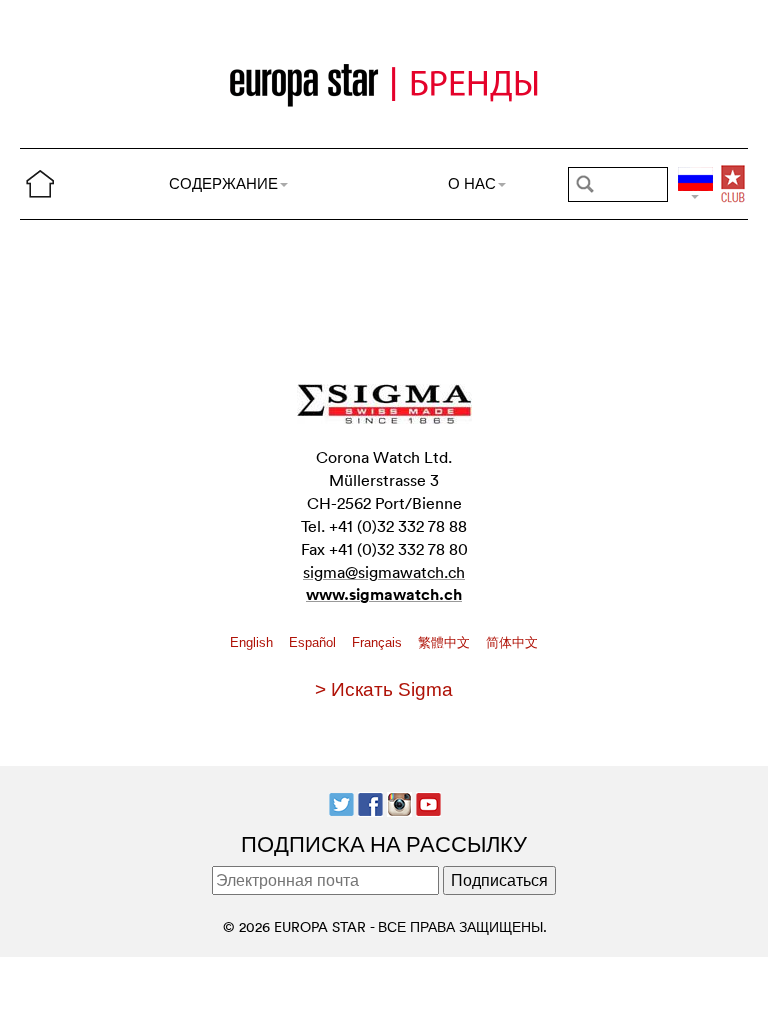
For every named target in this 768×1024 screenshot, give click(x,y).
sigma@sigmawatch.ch (384, 572)
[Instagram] (399, 802)
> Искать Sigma (384, 689)
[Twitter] (341, 802)
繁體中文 (446, 642)
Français (379, 642)
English (253, 642)
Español (314, 642)
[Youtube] (428, 802)
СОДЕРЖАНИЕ (223, 183)
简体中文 (512, 642)
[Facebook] (370, 802)
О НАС (472, 183)
